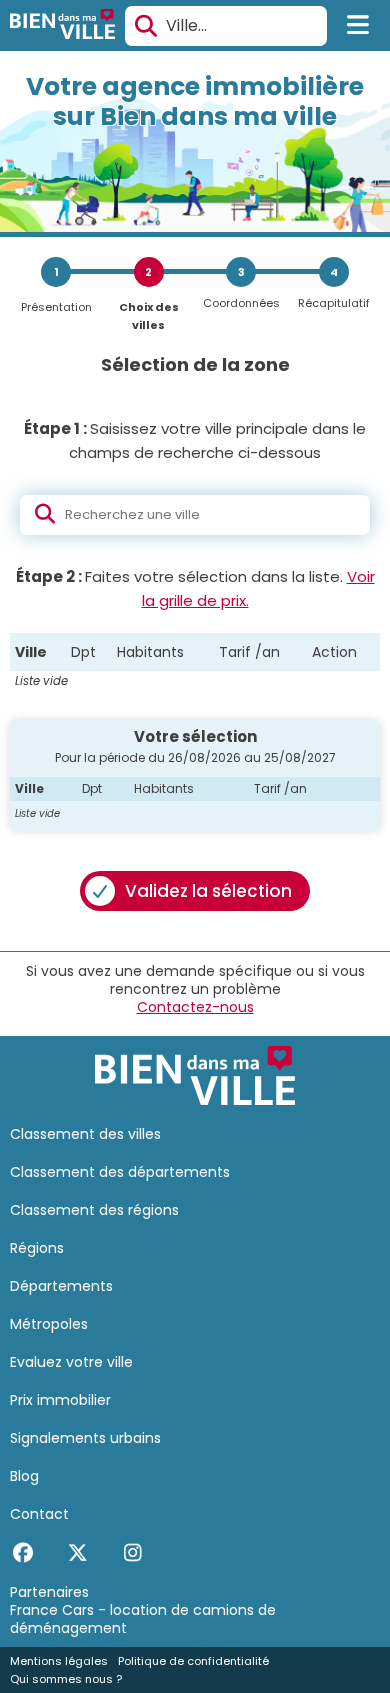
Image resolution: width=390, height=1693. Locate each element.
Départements (61, 1286)
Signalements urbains (85, 1438)
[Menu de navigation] (358, 26)
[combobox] (226, 26)
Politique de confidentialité (193, 1661)
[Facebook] (22, 1553)
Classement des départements (120, 1172)
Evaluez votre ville (71, 1362)
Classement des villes (85, 1134)
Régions (37, 1248)
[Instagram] (132, 1553)
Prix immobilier (60, 1400)
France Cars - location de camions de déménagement (143, 1619)
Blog (24, 1476)
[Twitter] (77, 1553)
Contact (39, 1514)
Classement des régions (94, 1210)
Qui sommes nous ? (66, 1679)
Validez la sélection (208, 891)
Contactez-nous (195, 1007)
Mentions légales (59, 1661)
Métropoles (49, 1324)
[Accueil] (62, 26)
